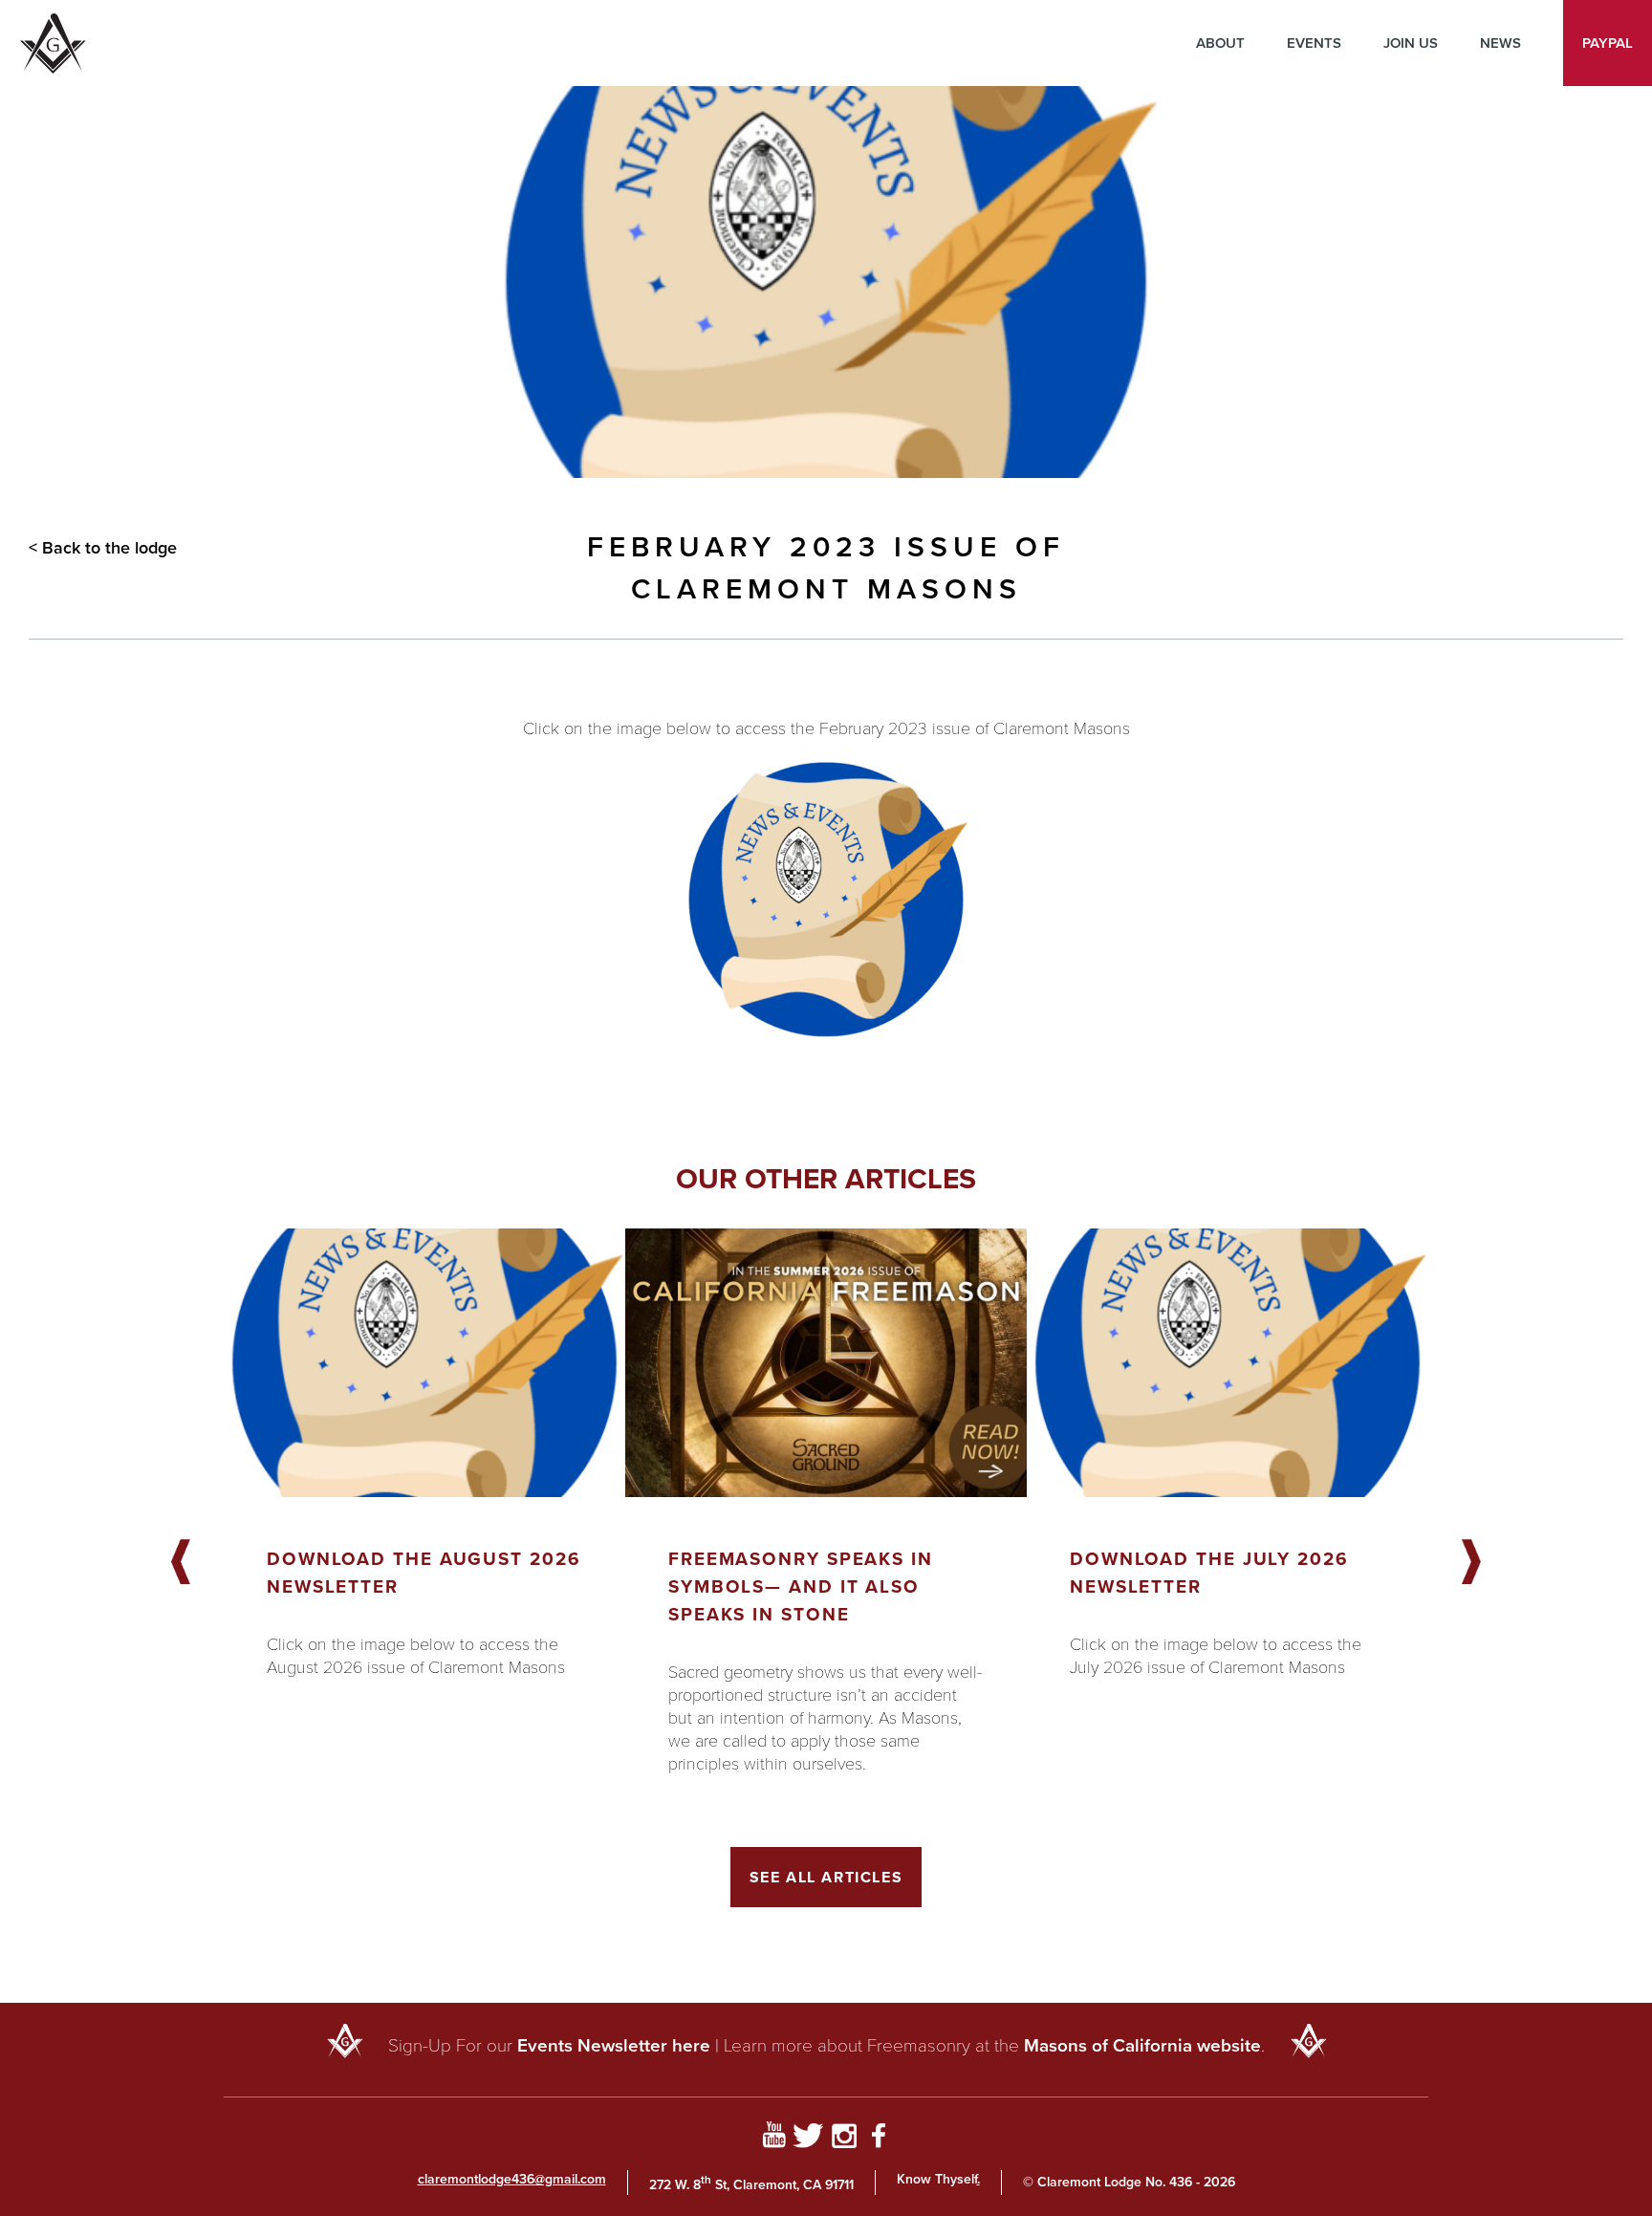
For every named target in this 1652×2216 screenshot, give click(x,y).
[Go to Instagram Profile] (844, 2139)
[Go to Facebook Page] (879, 2139)
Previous (181, 1563)
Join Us (1411, 43)
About (1220, 43)
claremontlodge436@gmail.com (512, 2179)
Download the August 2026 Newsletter (424, 1573)
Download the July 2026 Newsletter (1209, 1573)
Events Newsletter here (614, 2045)
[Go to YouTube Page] (774, 2139)
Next (1471, 1563)
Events (1314, 43)
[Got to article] (424, 1363)
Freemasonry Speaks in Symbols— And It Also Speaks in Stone (801, 1586)
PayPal (1608, 43)
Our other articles (826, 1179)
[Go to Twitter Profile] (808, 2139)
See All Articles (826, 1877)
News (1500, 43)
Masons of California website (1142, 2045)
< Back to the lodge (103, 548)
